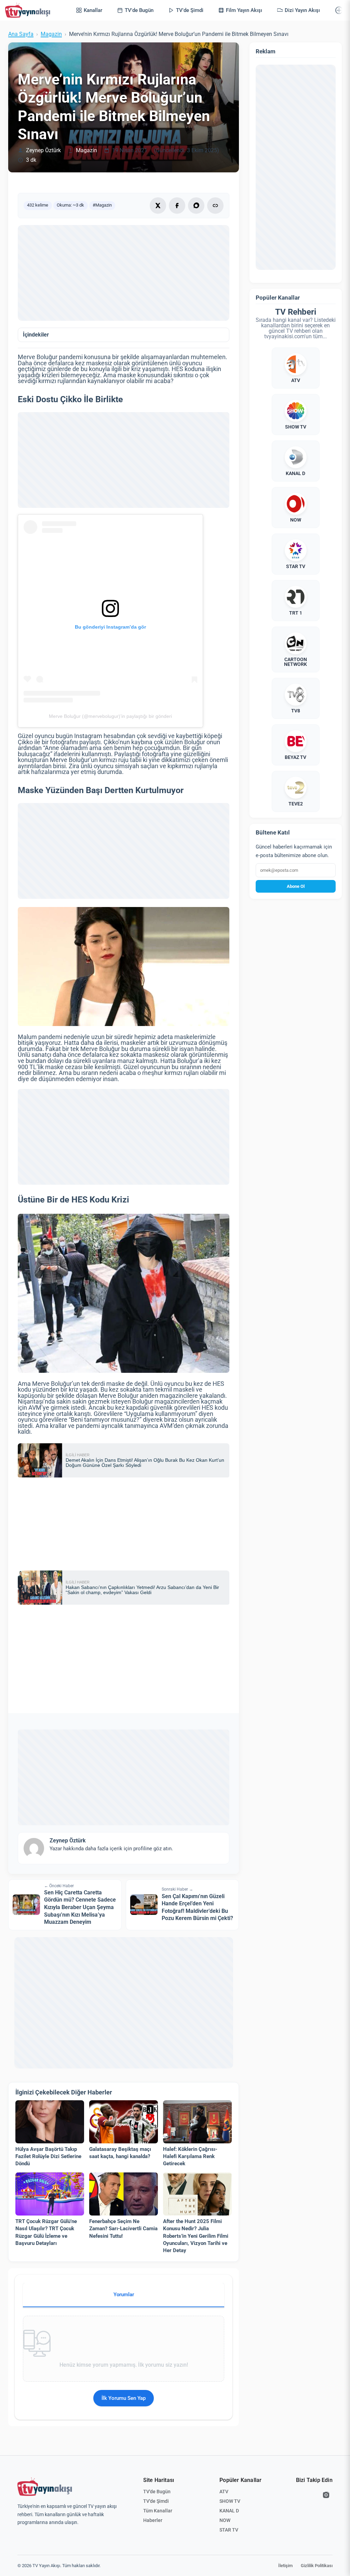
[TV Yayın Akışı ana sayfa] (45, 2487)
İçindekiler (36, 335)
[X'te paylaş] (158, 206)
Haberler (153, 2520)
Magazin (51, 34)
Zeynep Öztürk (43, 150)
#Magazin (102, 205)
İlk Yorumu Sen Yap (124, 2398)
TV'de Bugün (157, 2492)
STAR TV (229, 2530)
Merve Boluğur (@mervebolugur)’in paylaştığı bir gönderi (110, 716)
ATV (224, 2492)
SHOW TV (230, 2501)
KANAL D (229, 2511)
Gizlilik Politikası (317, 2566)
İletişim (285, 2566)
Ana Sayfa (21, 34)
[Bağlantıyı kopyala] (215, 206)
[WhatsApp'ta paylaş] (196, 206)
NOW (225, 2520)
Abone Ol (296, 886)
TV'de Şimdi (156, 2501)
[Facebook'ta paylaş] (177, 206)
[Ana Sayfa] (29, 10)
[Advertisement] (124, 273)
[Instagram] (326, 2495)
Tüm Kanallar (158, 2511)
